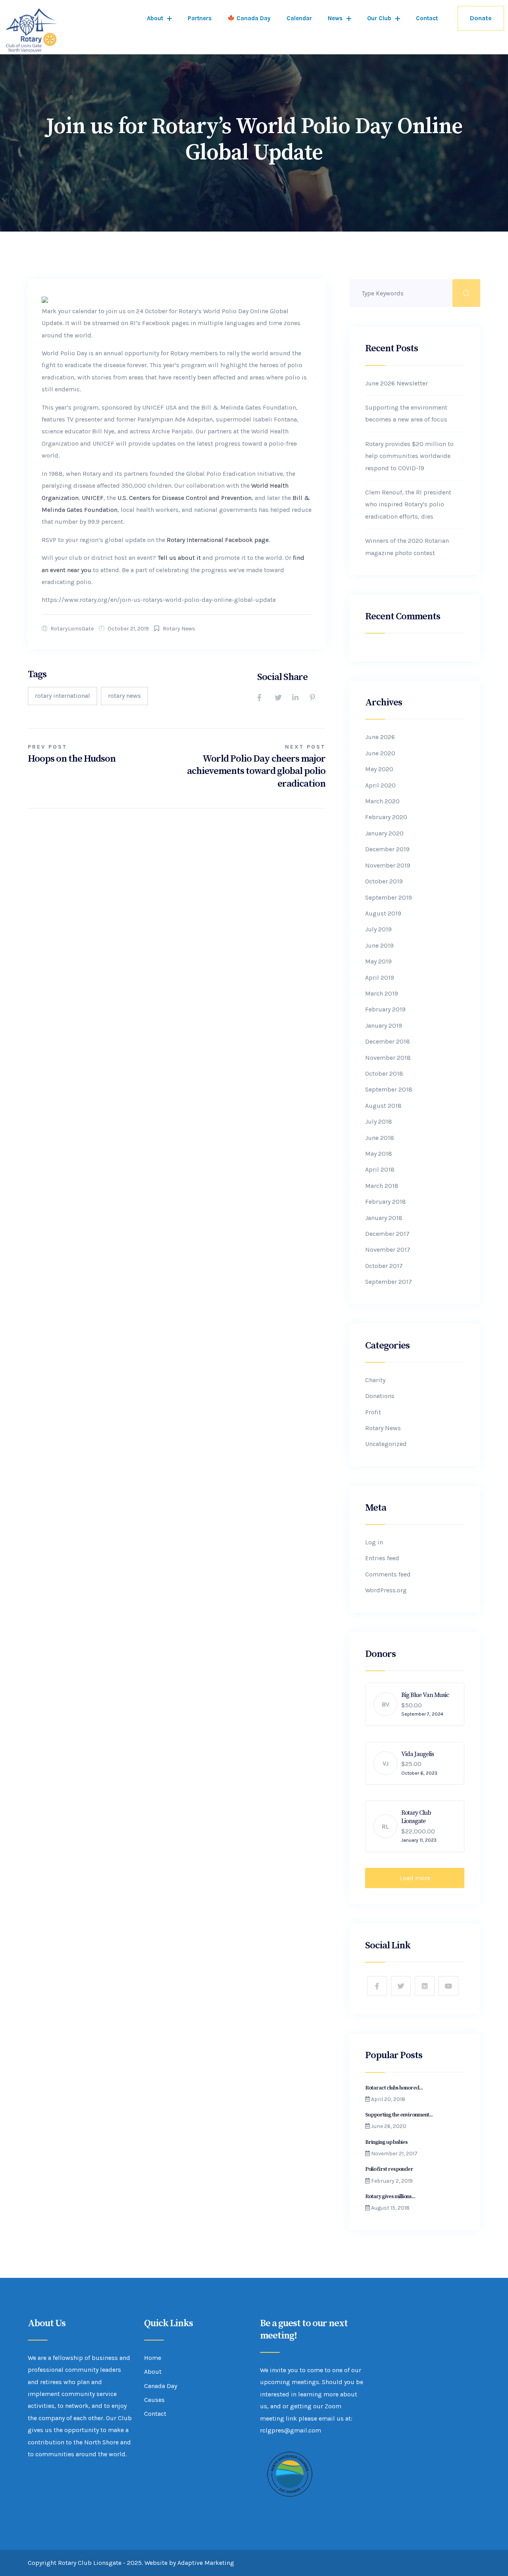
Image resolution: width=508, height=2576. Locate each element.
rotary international (63, 696)
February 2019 (385, 1009)
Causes (154, 2400)
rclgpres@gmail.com (291, 2430)
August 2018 (383, 1106)
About (155, 18)
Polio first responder (390, 2169)
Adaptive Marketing (206, 2563)
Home (153, 2358)
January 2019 (384, 1026)
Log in (374, 1542)
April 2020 (380, 785)
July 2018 (379, 1121)
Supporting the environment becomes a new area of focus (406, 413)
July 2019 (378, 929)
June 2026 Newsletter (396, 383)
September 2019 (389, 897)
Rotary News (179, 629)
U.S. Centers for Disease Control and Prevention (185, 498)
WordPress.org (386, 1590)
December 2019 (387, 849)
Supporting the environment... (399, 2115)
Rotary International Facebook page (218, 540)
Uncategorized (386, 1444)
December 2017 (387, 1234)
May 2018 (379, 1154)
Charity (375, 1380)
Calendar (299, 18)
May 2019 (378, 961)
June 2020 (380, 753)
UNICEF (93, 498)
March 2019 (382, 993)
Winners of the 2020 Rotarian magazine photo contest (407, 547)
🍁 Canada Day (249, 18)
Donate (481, 18)
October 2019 (384, 881)
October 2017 (384, 1266)
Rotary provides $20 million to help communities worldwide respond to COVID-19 (409, 456)
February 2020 (386, 817)
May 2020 (379, 769)
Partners (200, 18)
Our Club (379, 18)
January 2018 (384, 1218)
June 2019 (379, 945)
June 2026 (380, 737)
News (335, 18)
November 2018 (388, 1058)
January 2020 (384, 833)
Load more (415, 1878)
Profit (373, 1412)
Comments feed (388, 1574)
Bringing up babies (386, 2142)
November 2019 (388, 865)
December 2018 (388, 1041)
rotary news (124, 696)
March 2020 (382, 801)
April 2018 (380, 1169)
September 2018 (389, 1089)
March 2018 (382, 1186)
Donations (380, 1396)
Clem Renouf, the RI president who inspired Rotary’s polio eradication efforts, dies (408, 504)
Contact (427, 18)
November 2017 (388, 1250)
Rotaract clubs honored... (394, 2088)
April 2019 (380, 978)
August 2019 (383, 913)
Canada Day (161, 2386)
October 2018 (384, 1073)
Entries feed (382, 1558)
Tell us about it (179, 558)
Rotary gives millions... (390, 2197)
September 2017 (389, 1282)
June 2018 (380, 1138)
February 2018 (386, 1202)
